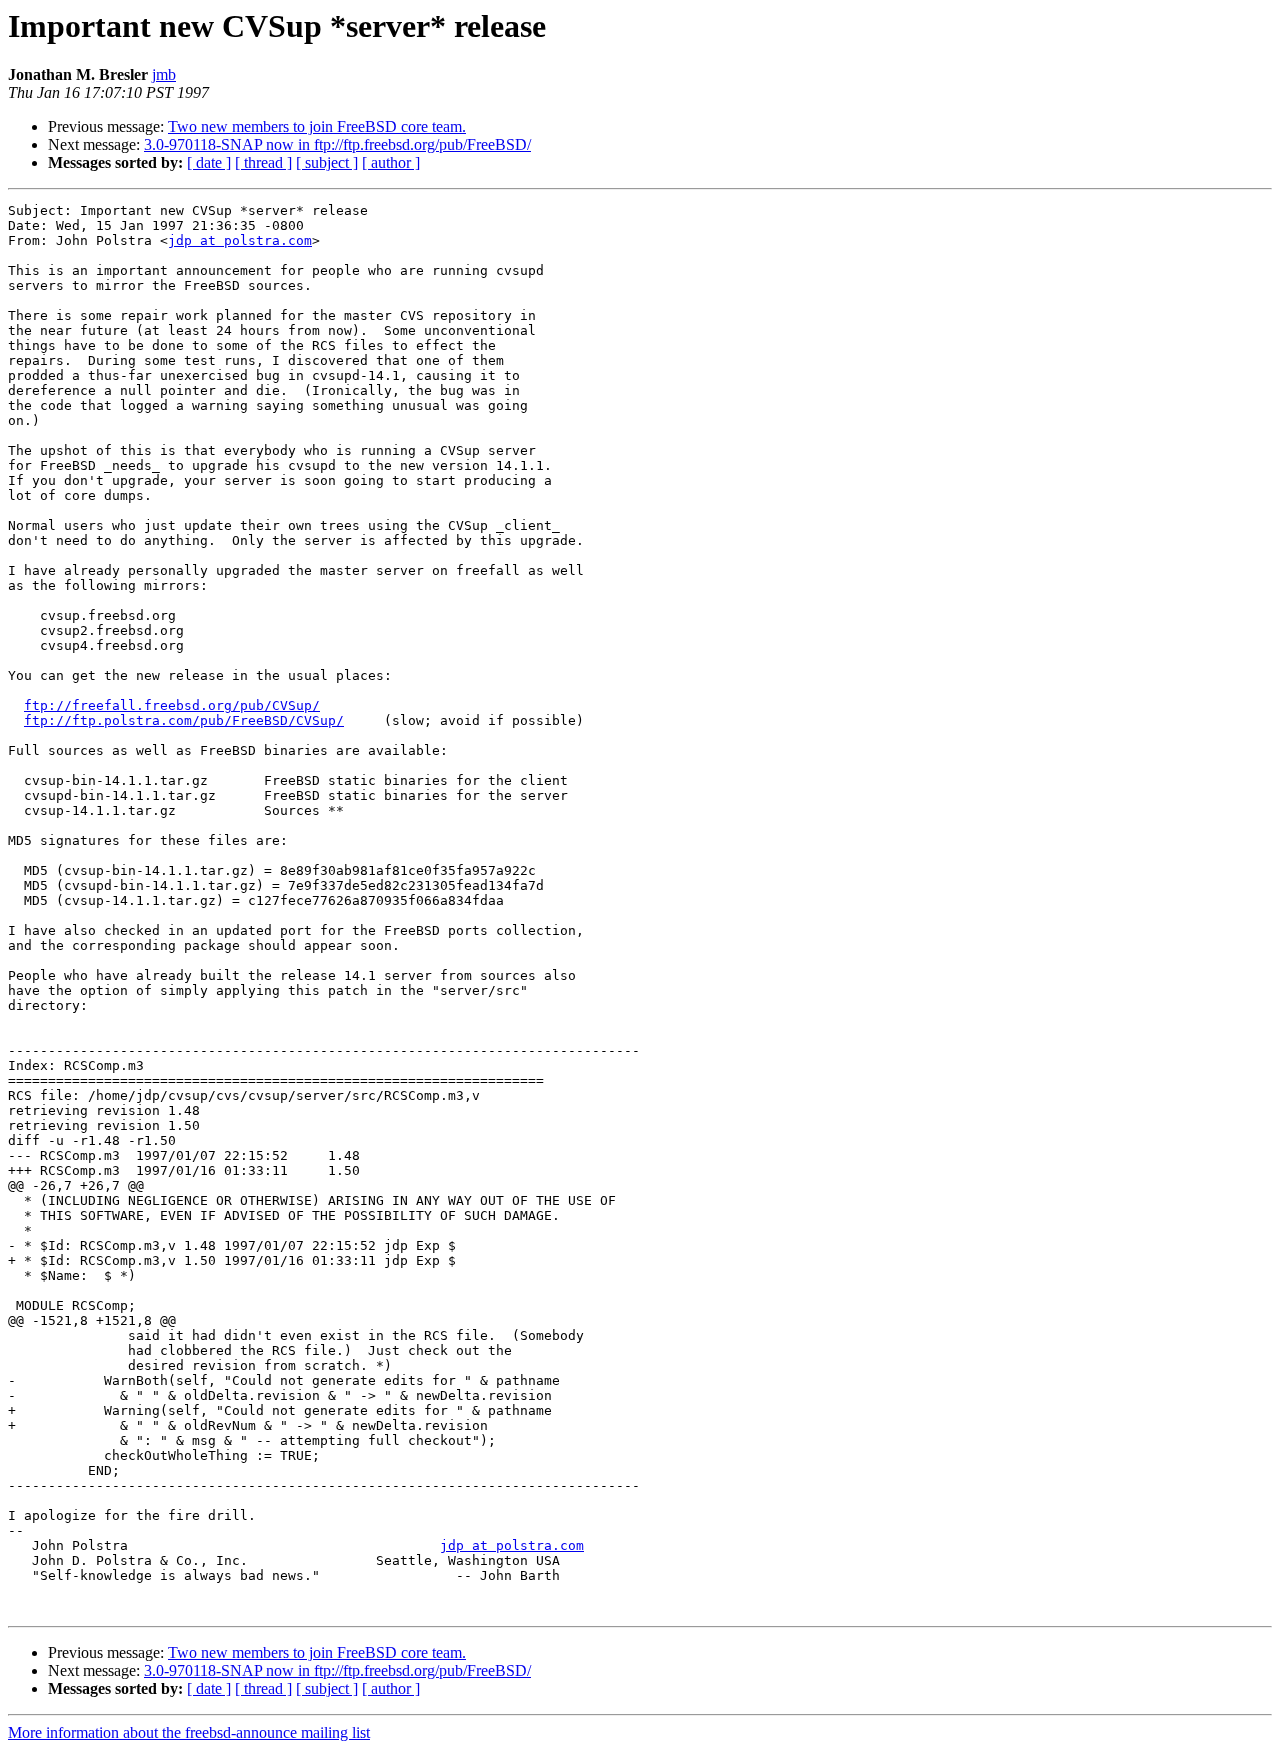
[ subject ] (327, 162)
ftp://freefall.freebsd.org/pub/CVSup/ (172, 705)
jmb (164, 74)
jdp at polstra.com (240, 240)
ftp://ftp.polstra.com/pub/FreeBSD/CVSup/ (184, 720)
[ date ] (209, 162)
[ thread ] (263, 162)
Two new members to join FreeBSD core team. (317, 126)
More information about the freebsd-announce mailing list (189, 1732)
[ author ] (391, 162)
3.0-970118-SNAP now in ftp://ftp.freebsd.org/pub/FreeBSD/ (337, 144)
